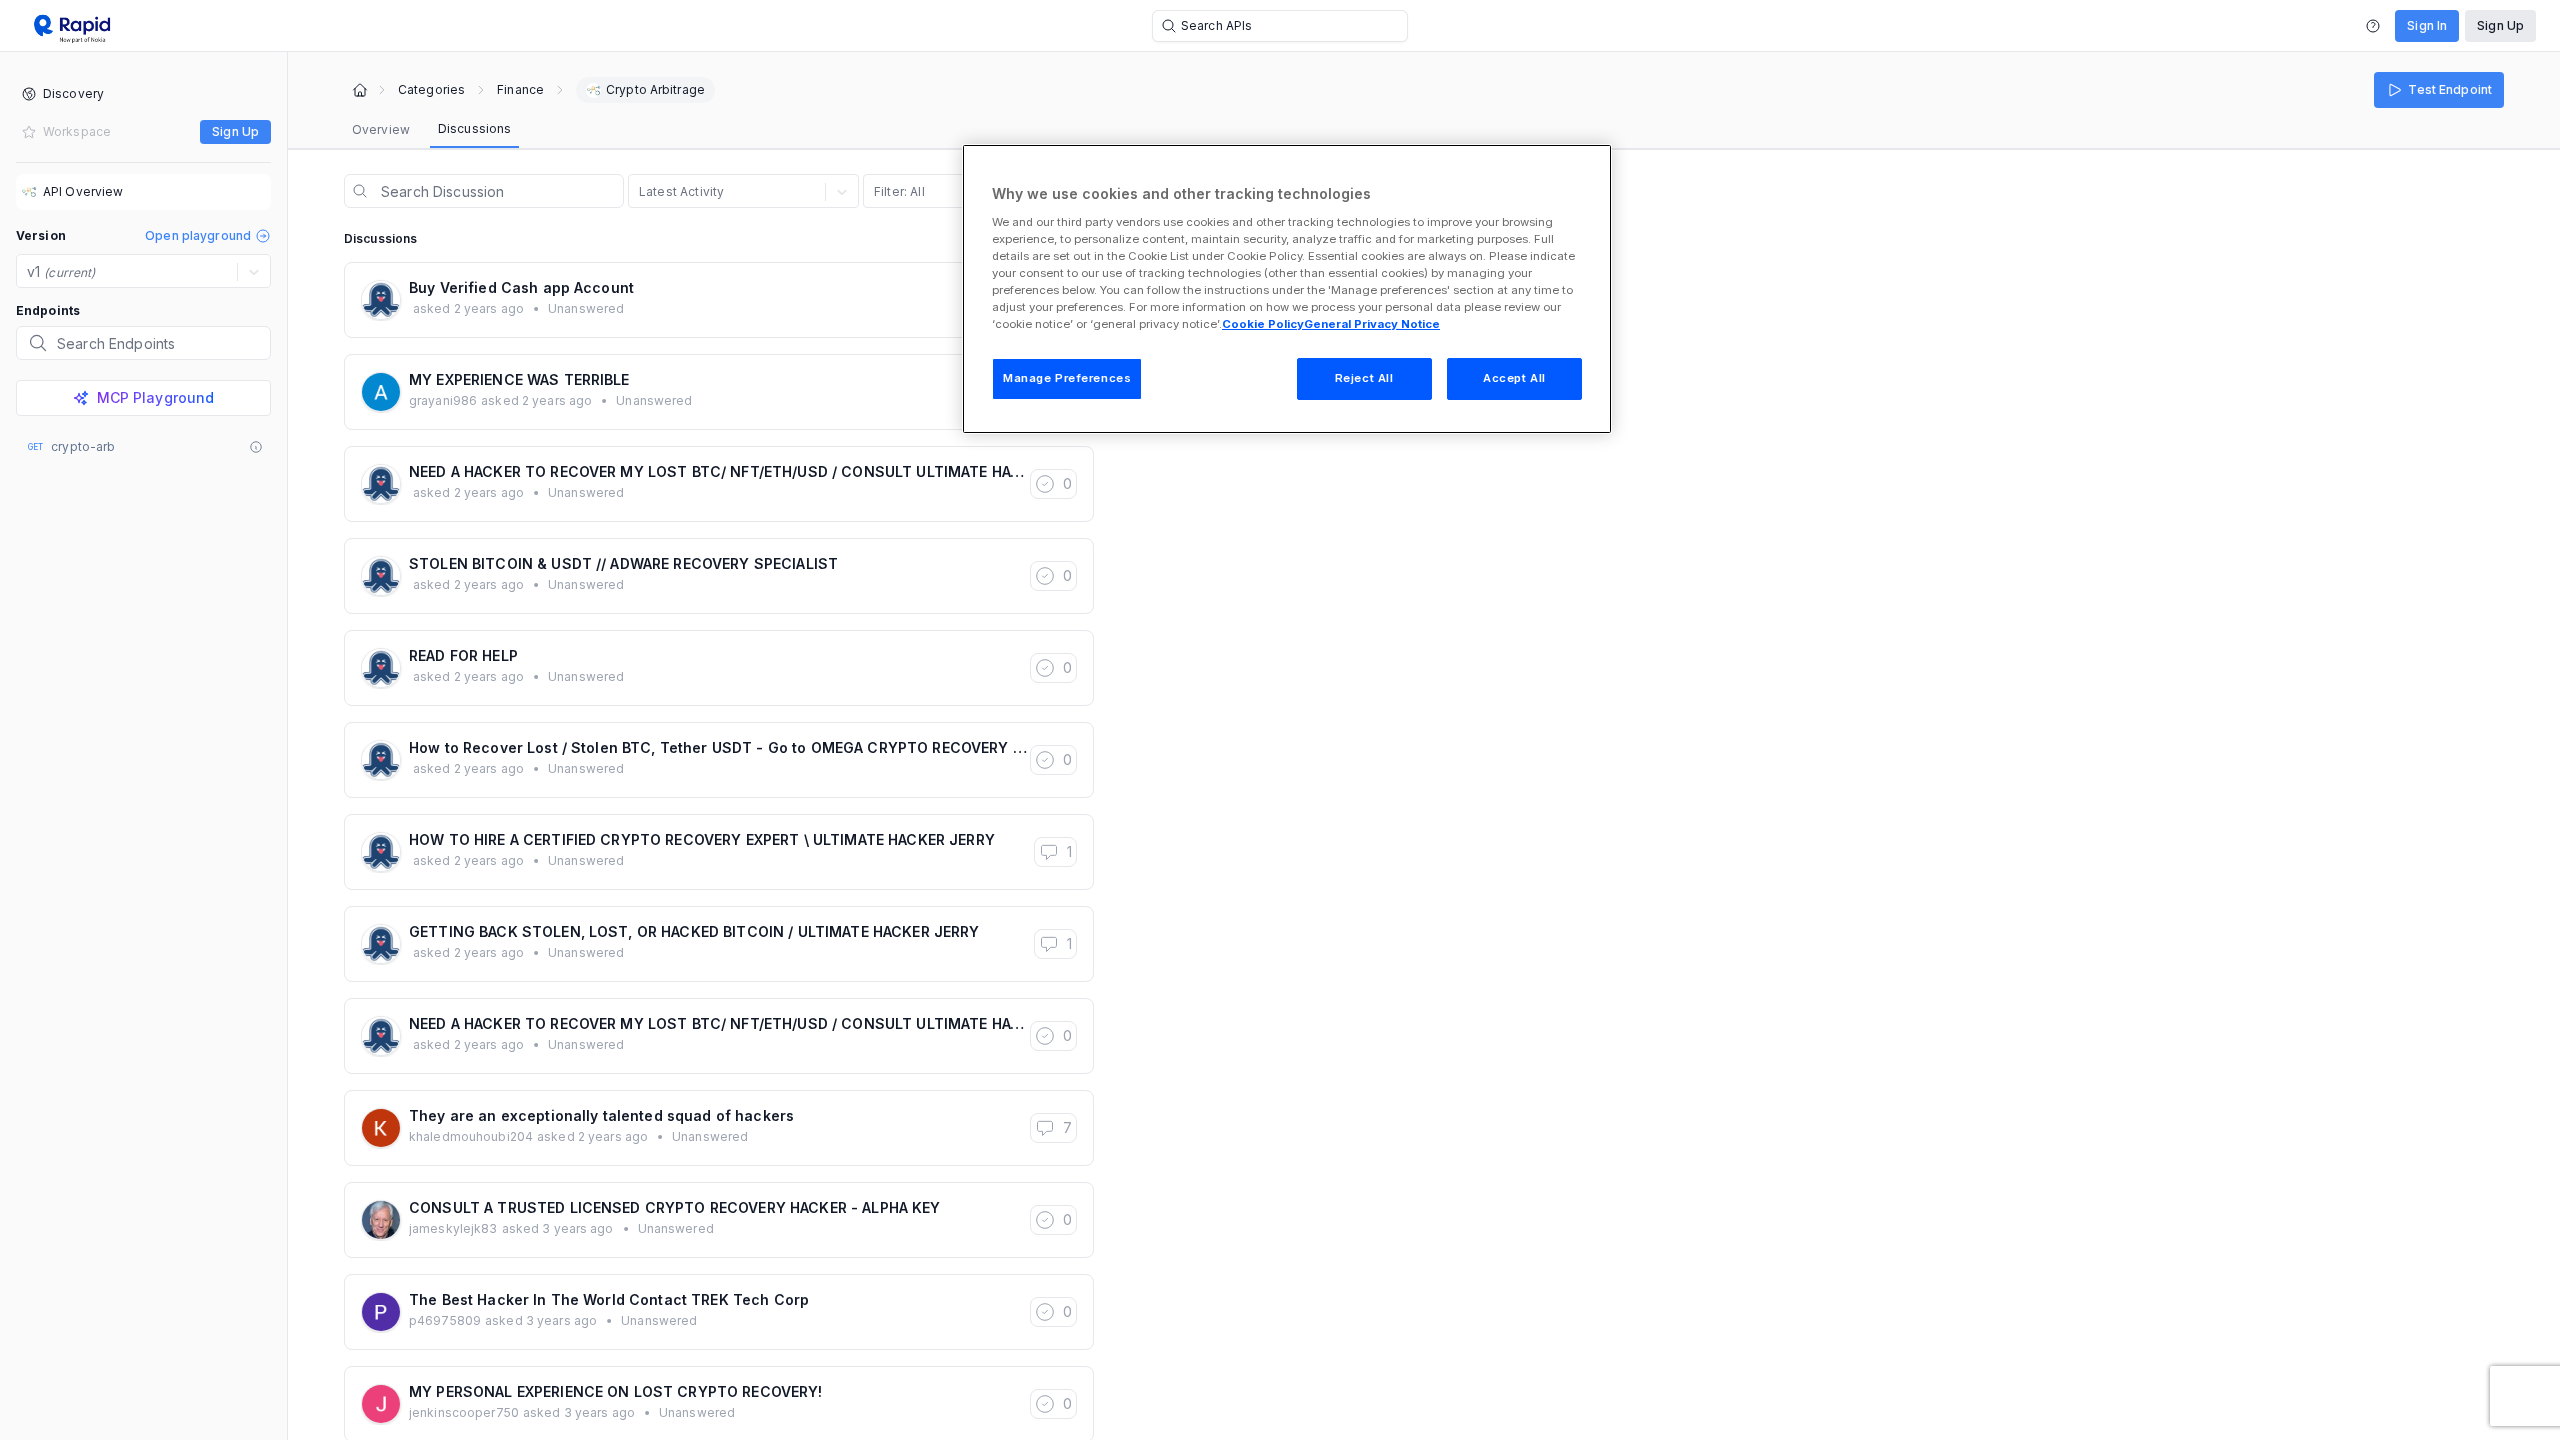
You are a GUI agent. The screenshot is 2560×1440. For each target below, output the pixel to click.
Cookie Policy (1263, 324)
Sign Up (2500, 25)
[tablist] (431, 130)
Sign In (2427, 25)
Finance (520, 90)
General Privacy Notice (1372, 324)
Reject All (1364, 378)
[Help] (2373, 26)
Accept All (1514, 378)
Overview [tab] (381, 129)
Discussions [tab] (474, 128)
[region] (1287, 289)
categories (431, 90)
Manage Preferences (1067, 378)
